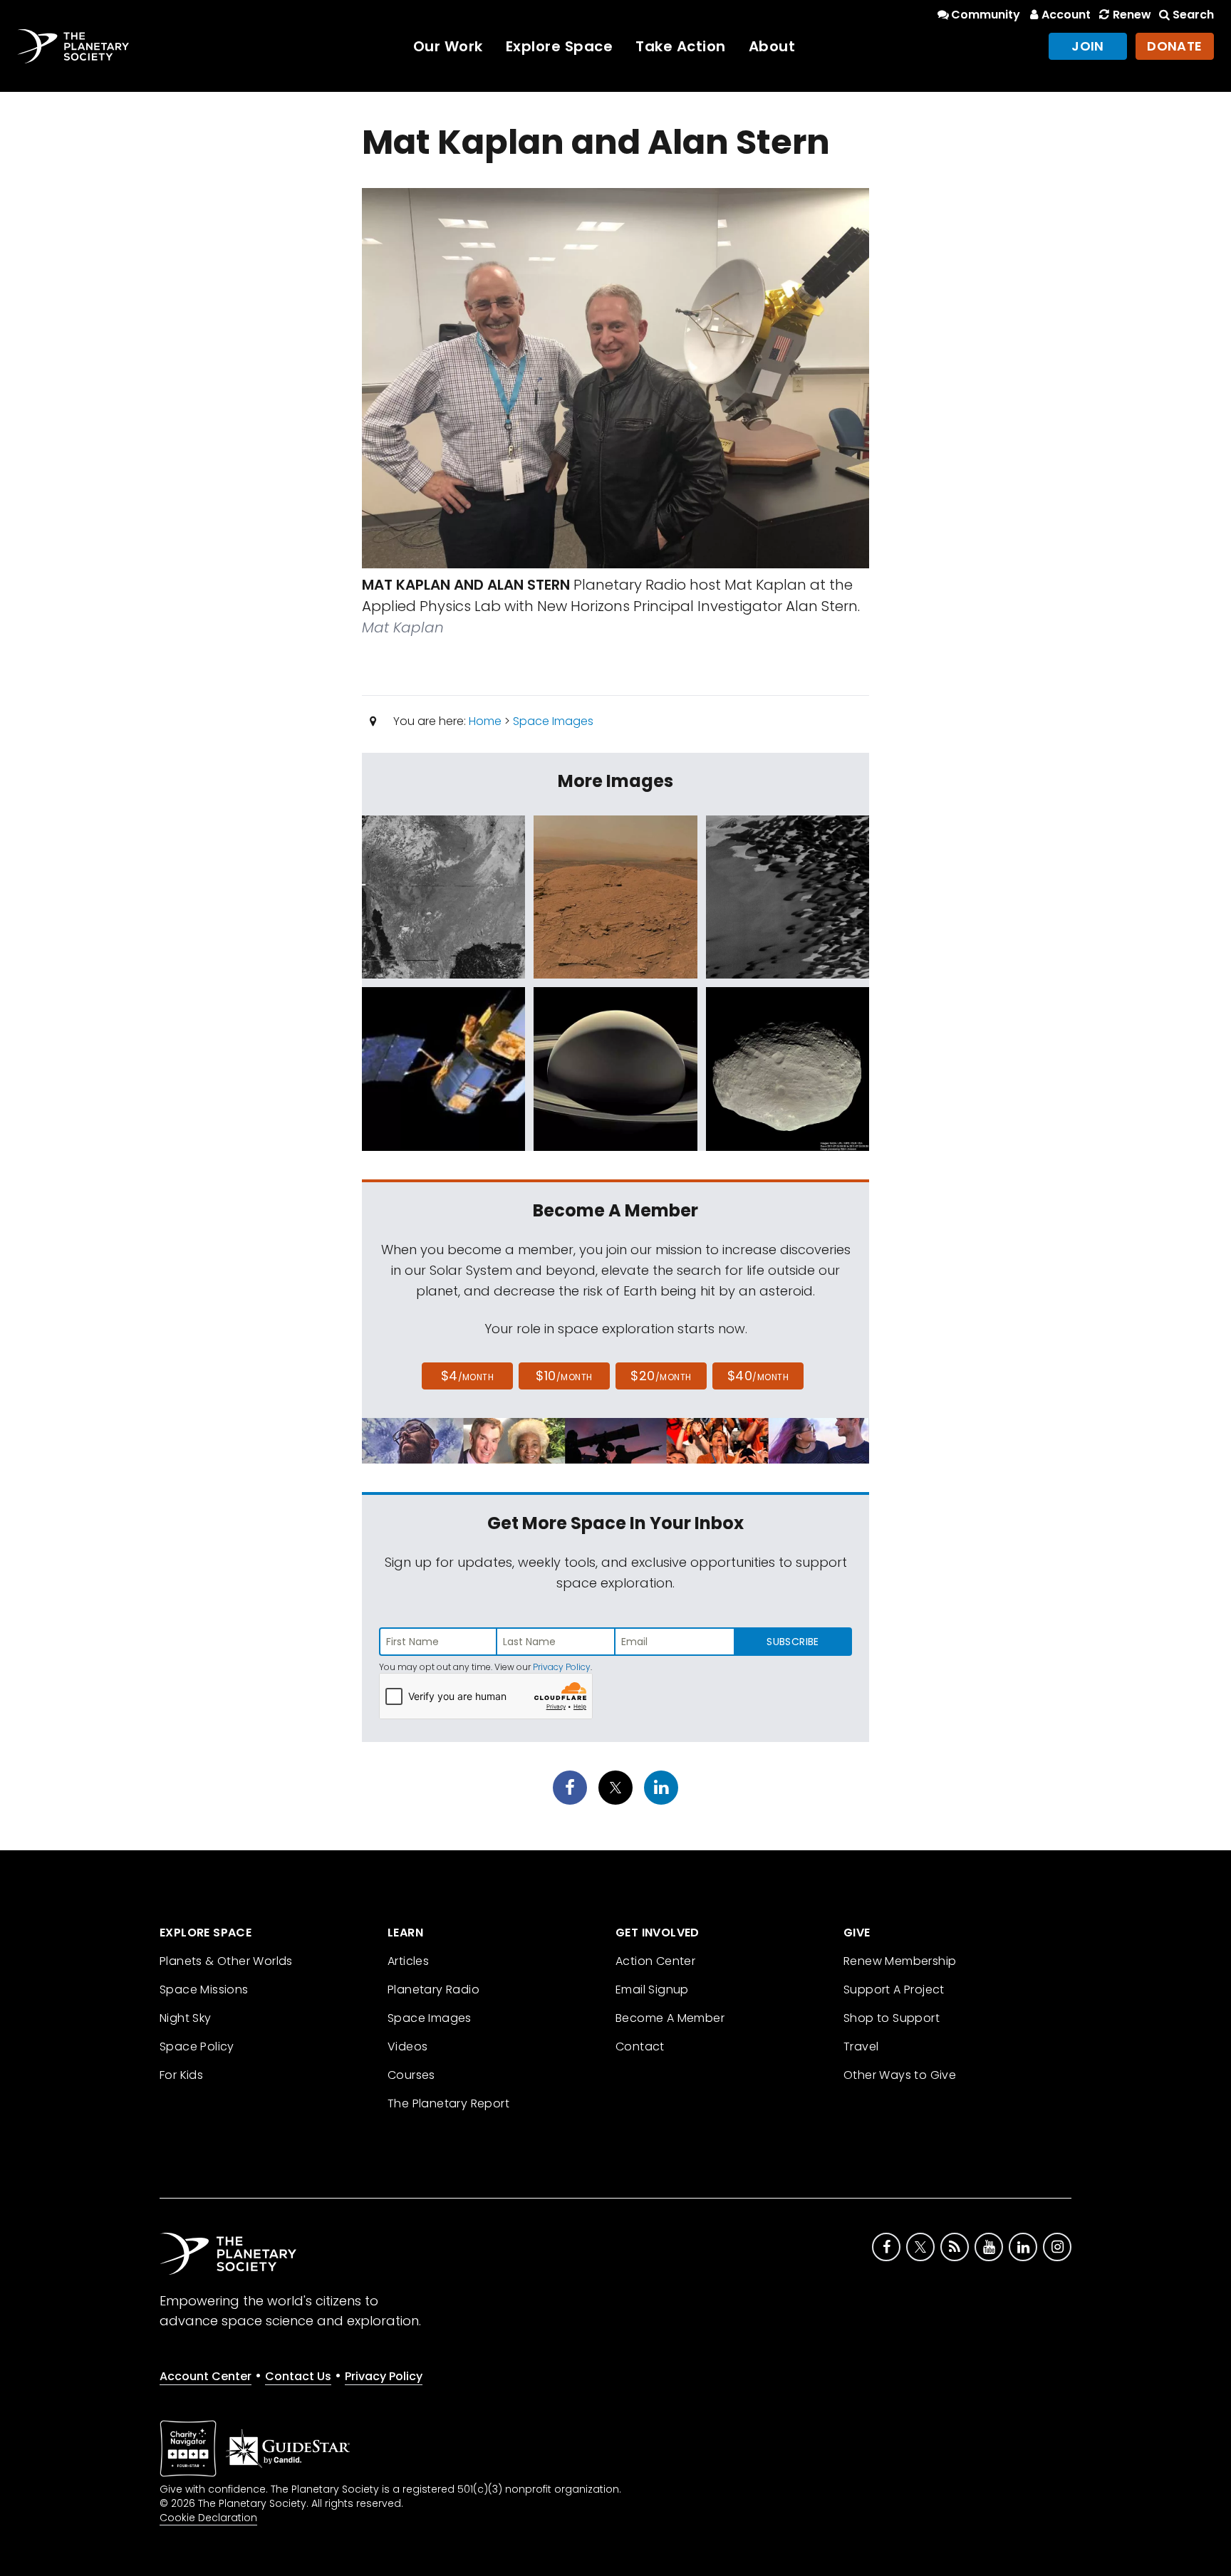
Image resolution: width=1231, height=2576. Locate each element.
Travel (861, 2046)
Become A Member (670, 2018)
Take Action (681, 46)
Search (1193, 15)
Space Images (553, 721)
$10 (564, 1376)
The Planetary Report (448, 2103)
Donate (1175, 46)
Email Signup (652, 1990)
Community (986, 15)
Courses (411, 2075)
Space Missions (204, 1990)
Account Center (206, 2376)
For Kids (181, 2075)
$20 (661, 1376)
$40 (758, 1376)
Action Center (655, 1961)
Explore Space (560, 46)
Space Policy (197, 2046)
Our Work (448, 46)
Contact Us (298, 2376)
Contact (640, 2046)
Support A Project (894, 1990)
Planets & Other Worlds (226, 1961)
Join (1088, 46)
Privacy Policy (562, 1667)
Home (485, 721)
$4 (468, 1376)
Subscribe (793, 1642)
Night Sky (186, 2018)
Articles (408, 1961)
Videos (407, 2046)
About (772, 46)
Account (1066, 15)
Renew (1132, 15)
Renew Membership (900, 1961)
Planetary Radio (433, 1990)
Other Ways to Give (900, 2075)
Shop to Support (892, 2018)
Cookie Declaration (208, 2518)
